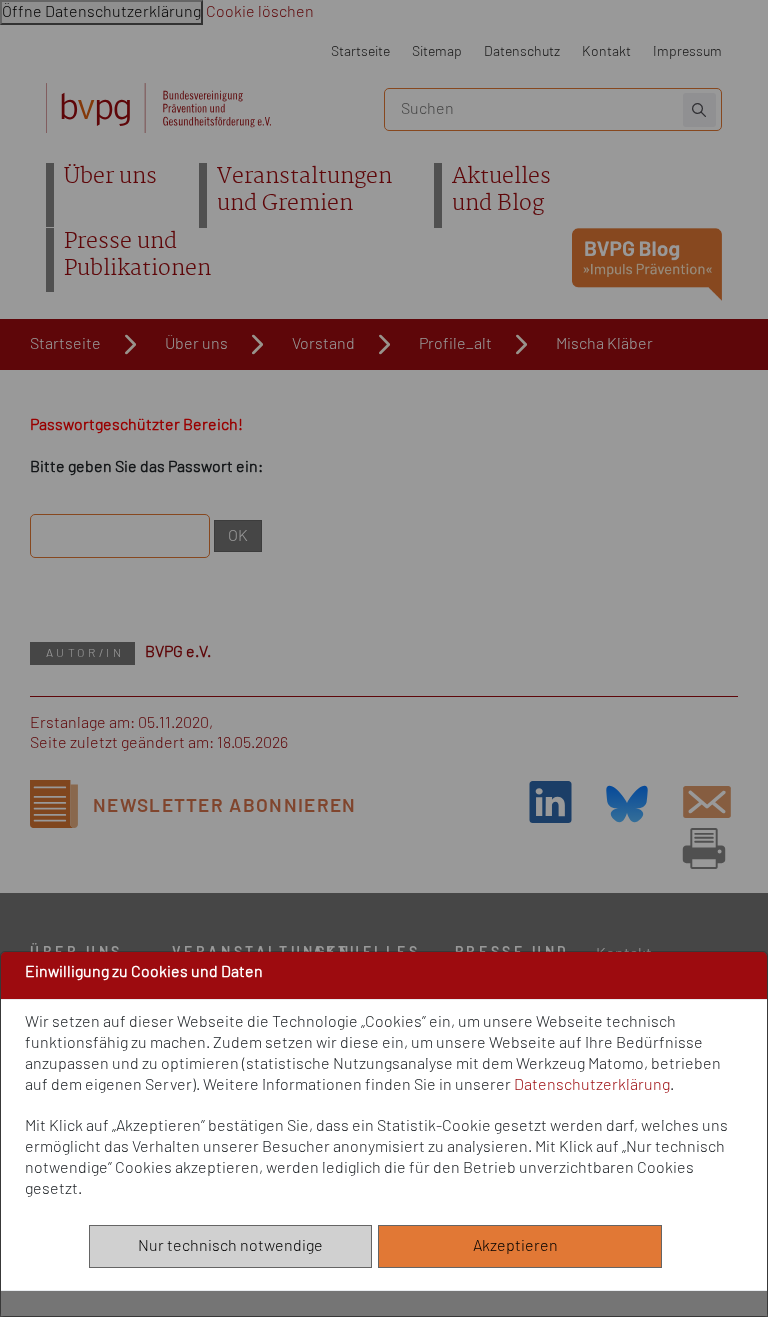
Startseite (360, 51)
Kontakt (606, 51)
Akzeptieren (520, 1246)
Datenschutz (522, 51)
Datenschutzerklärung (592, 1085)
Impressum (687, 51)
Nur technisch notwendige (230, 1246)
